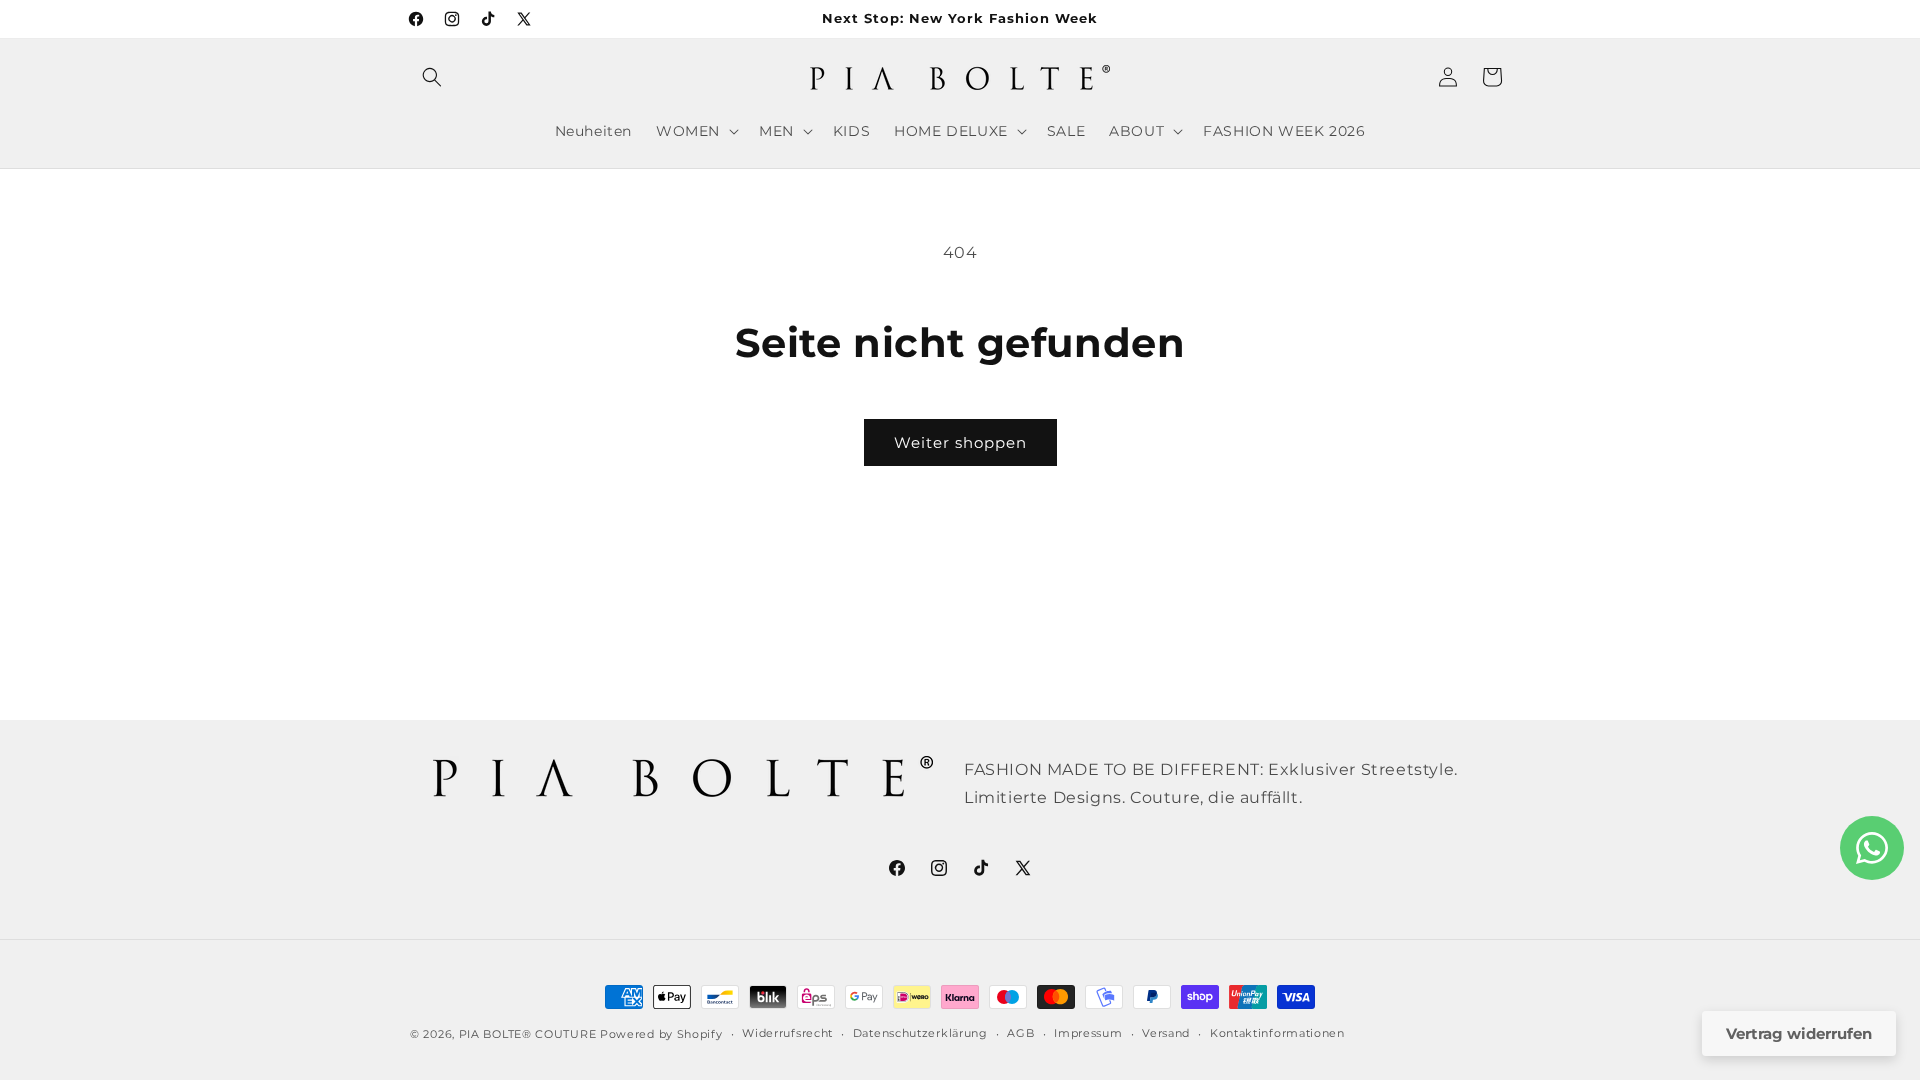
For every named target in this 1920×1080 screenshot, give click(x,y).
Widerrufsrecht (787, 1033)
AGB (1020, 1033)
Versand (1166, 1033)
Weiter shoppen (960, 442)
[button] (432, 77)
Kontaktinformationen (1277, 1033)
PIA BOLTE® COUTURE (528, 1034)
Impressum (1088, 1033)
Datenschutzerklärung (920, 1033)
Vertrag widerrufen (1799, 1033)
